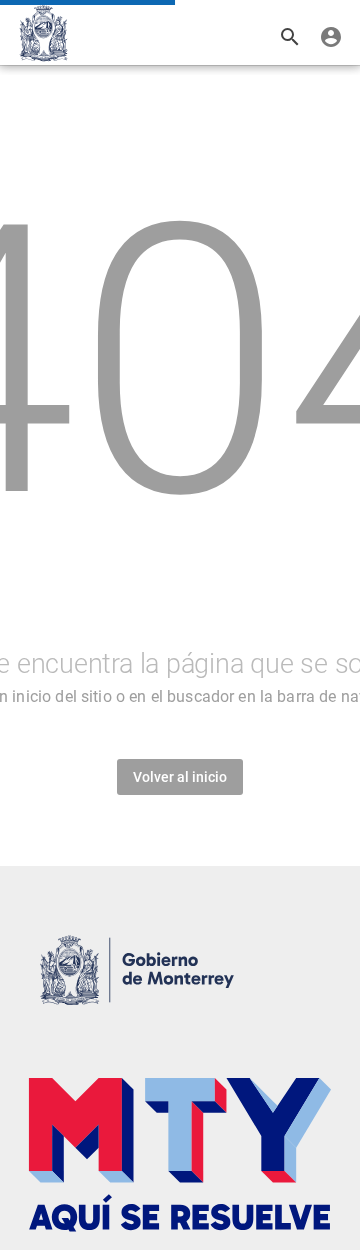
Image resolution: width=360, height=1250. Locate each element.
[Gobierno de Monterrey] (43, 33)
